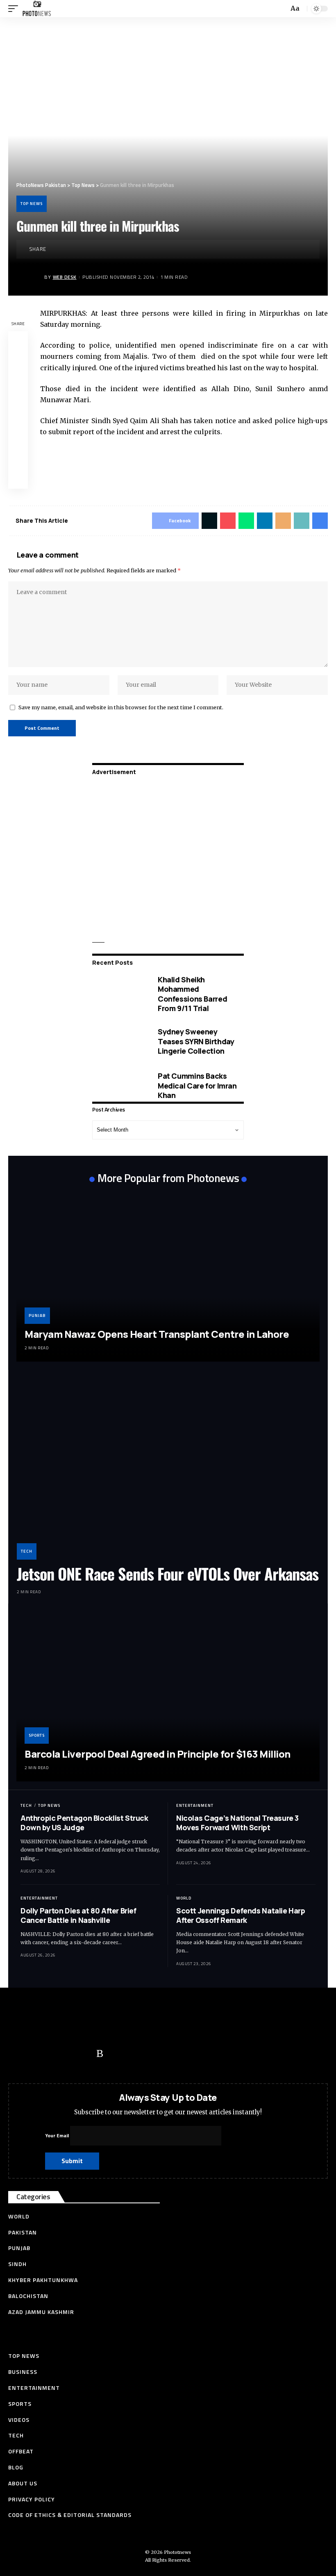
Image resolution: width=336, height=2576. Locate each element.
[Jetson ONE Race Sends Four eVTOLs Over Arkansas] (168, 1469)
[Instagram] (84, 2054)
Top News (32, 204)
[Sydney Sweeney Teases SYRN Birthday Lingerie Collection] (119, 1041)
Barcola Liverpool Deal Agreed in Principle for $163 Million (158, 1754)
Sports (37, 1735)
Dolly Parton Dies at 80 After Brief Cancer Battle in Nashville (78, 1915)
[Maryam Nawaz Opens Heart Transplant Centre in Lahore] (168, 1276)
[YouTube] (51, 2054)
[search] (282, 9)
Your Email (58, 2135)
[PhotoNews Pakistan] (37, 9)
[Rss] (100, 2054)
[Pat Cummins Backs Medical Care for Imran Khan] (119, 1086)
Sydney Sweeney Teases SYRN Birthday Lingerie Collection (196, 1041)
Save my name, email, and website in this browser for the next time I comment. (121, 707)
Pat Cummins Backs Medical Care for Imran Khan (197, 1085)
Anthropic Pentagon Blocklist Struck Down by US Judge (84, 1823)
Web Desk (65, 277)
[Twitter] (35, 2054)
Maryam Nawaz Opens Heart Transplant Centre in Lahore (157, 1334)
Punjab (37, 1315)
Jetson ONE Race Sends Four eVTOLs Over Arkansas (168, 1574)
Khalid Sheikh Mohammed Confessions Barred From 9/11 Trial (192, 994)
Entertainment (195, 1805)
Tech (27, 1551)
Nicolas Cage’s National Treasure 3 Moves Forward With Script (237, 1823)
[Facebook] (18, 2054)
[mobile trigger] (15, 9)
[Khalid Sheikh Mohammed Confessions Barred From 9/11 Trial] (119, 994)
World (184, 1898)
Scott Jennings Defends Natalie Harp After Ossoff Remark (241, 1915)
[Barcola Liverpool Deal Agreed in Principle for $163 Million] (168, 1697)
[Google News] (68, 2054)
